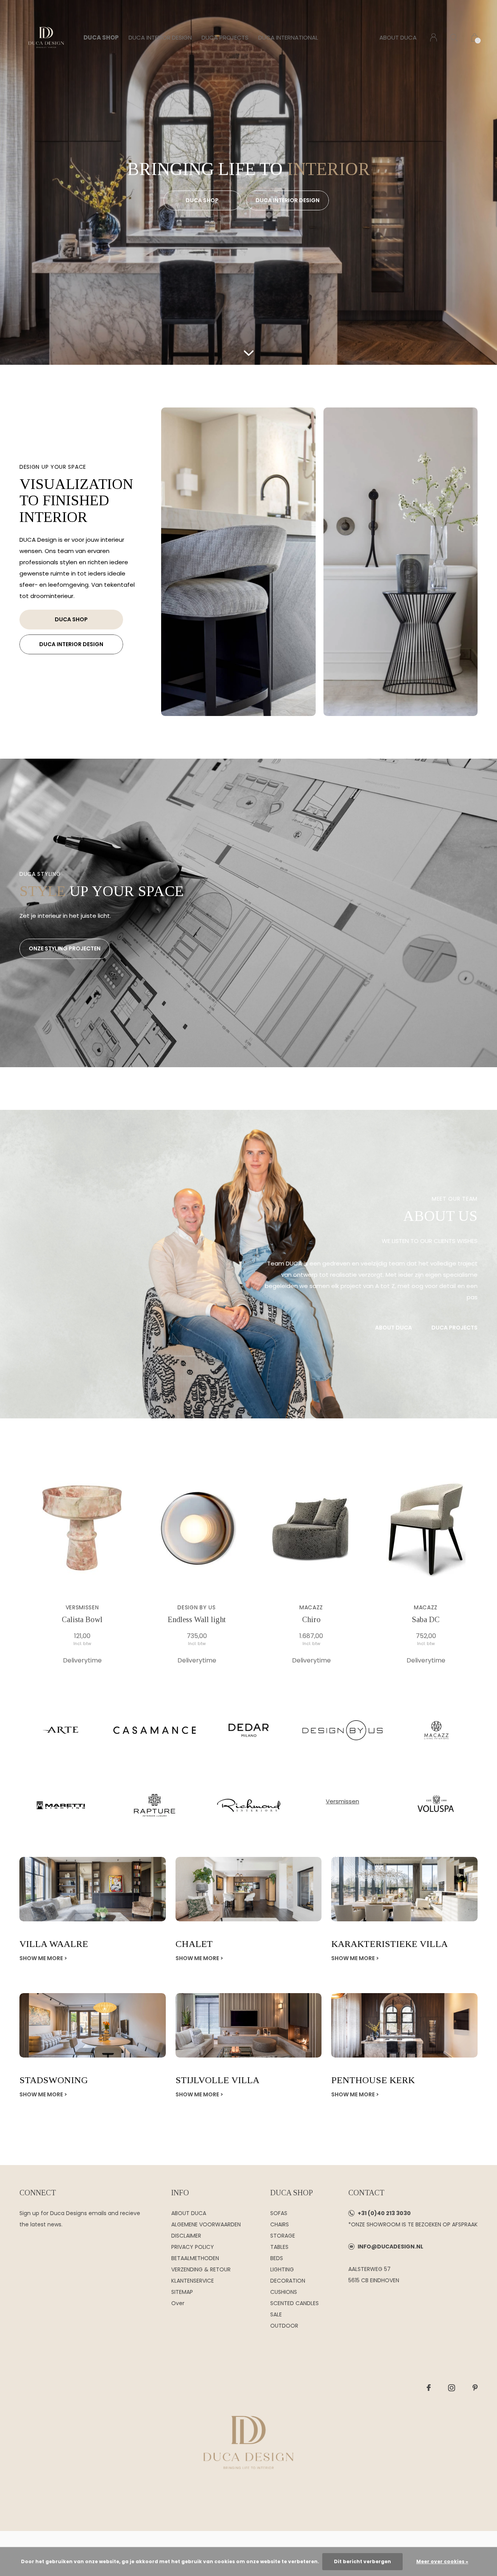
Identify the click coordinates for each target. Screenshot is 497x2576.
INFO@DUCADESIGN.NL (390, 2247)
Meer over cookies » (442, 2561)
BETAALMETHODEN (195, 2258)
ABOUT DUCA (398, 37)
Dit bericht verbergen (362, 2561)
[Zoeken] (454, 37)
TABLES (279, 2247)
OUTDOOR (284, 2326)
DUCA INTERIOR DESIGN (160, 37)
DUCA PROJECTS (225, 37)
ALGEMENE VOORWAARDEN (206, 2224)
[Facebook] (429, 2388)
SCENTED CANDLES (295, 2303)
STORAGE (283, 2236)
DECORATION (288, 2281)
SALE (276, 2314)
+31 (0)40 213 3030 (384, 2213)
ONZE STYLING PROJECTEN (65, 948)
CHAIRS (280, 2224)
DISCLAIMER (186, 2236)
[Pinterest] (475, 2388)
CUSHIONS (284, 2292)
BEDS (277, 2258)
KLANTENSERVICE (193, 2281)
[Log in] (434, 37)
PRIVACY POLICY (193, 2247)
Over (178, 2303)
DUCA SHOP (101, 37)
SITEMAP (182, 2292)
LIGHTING (282, 2269)
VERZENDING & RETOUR (201, 2269)
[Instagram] (452, 2388)
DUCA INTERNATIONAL (288, 37)
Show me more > (43, 1958)
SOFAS (279, 2213)
